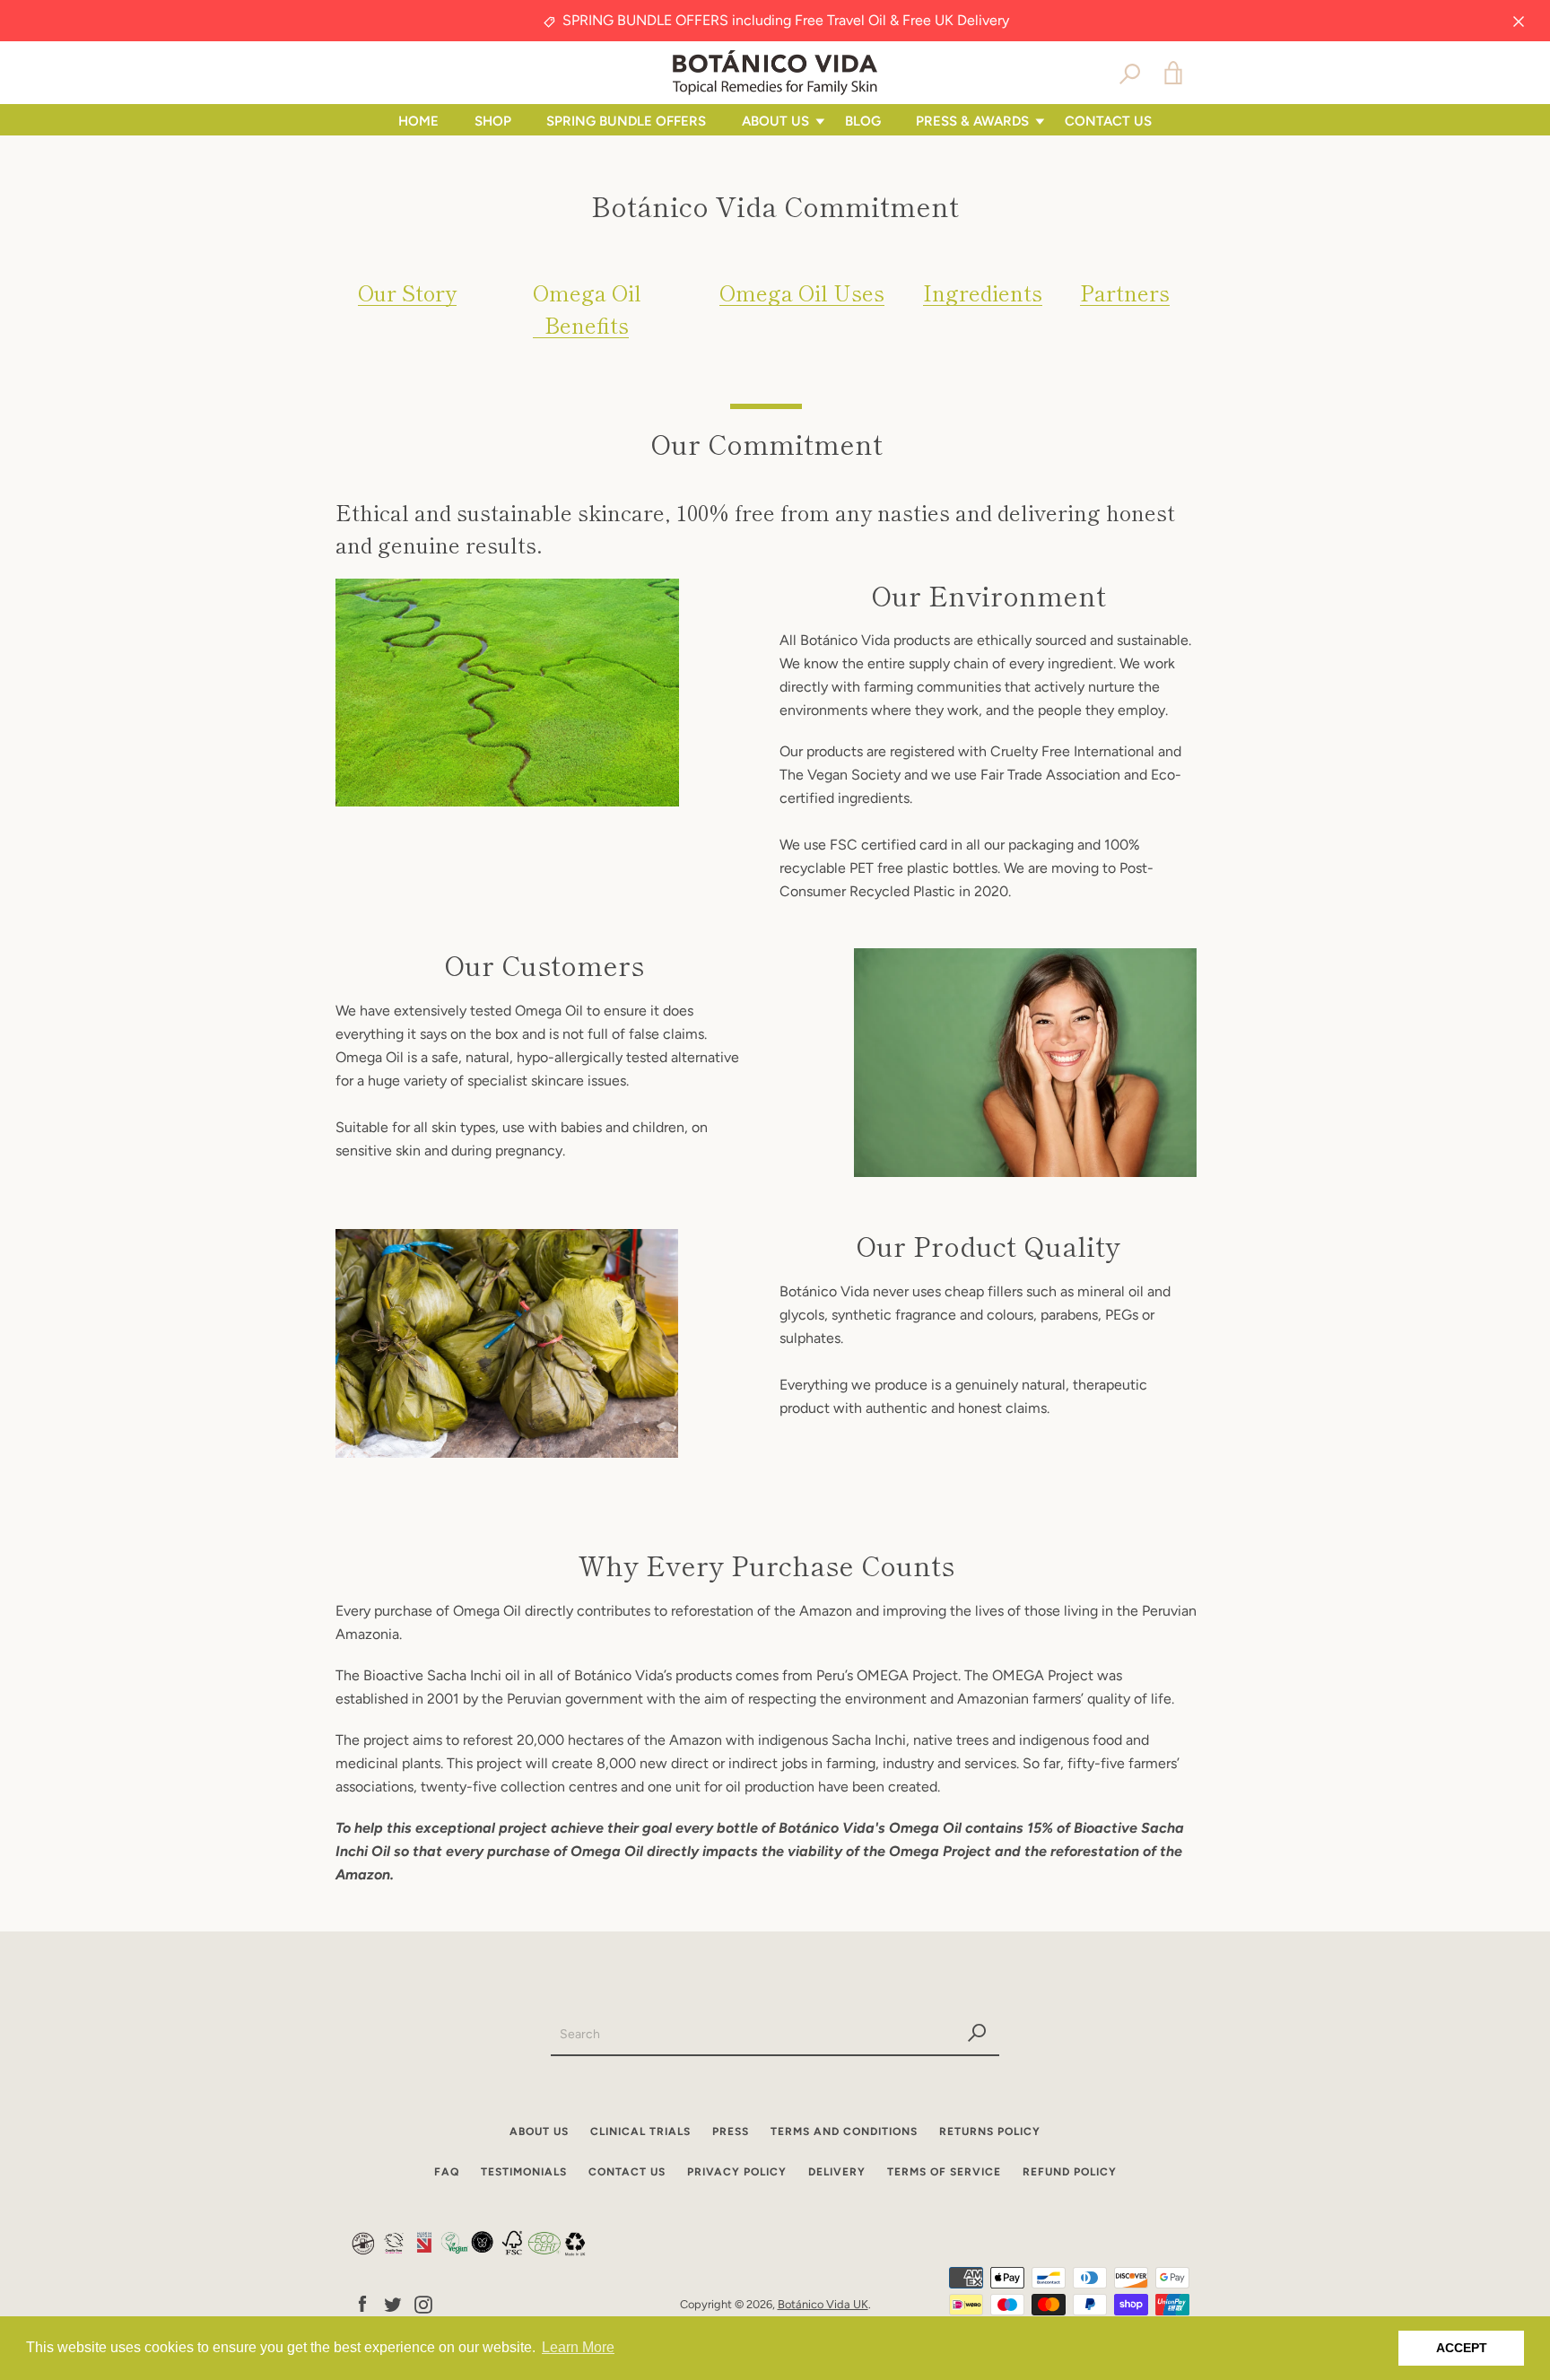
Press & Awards (972, 122)
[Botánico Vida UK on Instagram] (423, 2303)
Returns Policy (990, 2132)
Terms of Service (944, 2172)
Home (418, 122)
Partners (1125, 292)
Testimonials (524, 2172)
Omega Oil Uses (802, 292)
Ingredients (983, 292)
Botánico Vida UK (823, 2304)
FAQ (447, 2172)
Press (731, 2132)
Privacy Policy (737, 2172)
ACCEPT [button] (1462, 2348)
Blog (863, 122)
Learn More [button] (578, 2347)
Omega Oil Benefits (587, 308)
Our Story (407, 292)
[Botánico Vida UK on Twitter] (393, 2303)
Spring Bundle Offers (626, 122)
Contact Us (1108, 122)
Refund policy (1070, 2172)
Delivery (837, 2172)
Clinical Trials (640, 2132)
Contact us (627, 2172)
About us (775, 122)
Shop (493, 122)
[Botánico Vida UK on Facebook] (362, 2303)
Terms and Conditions (844, 2132)
